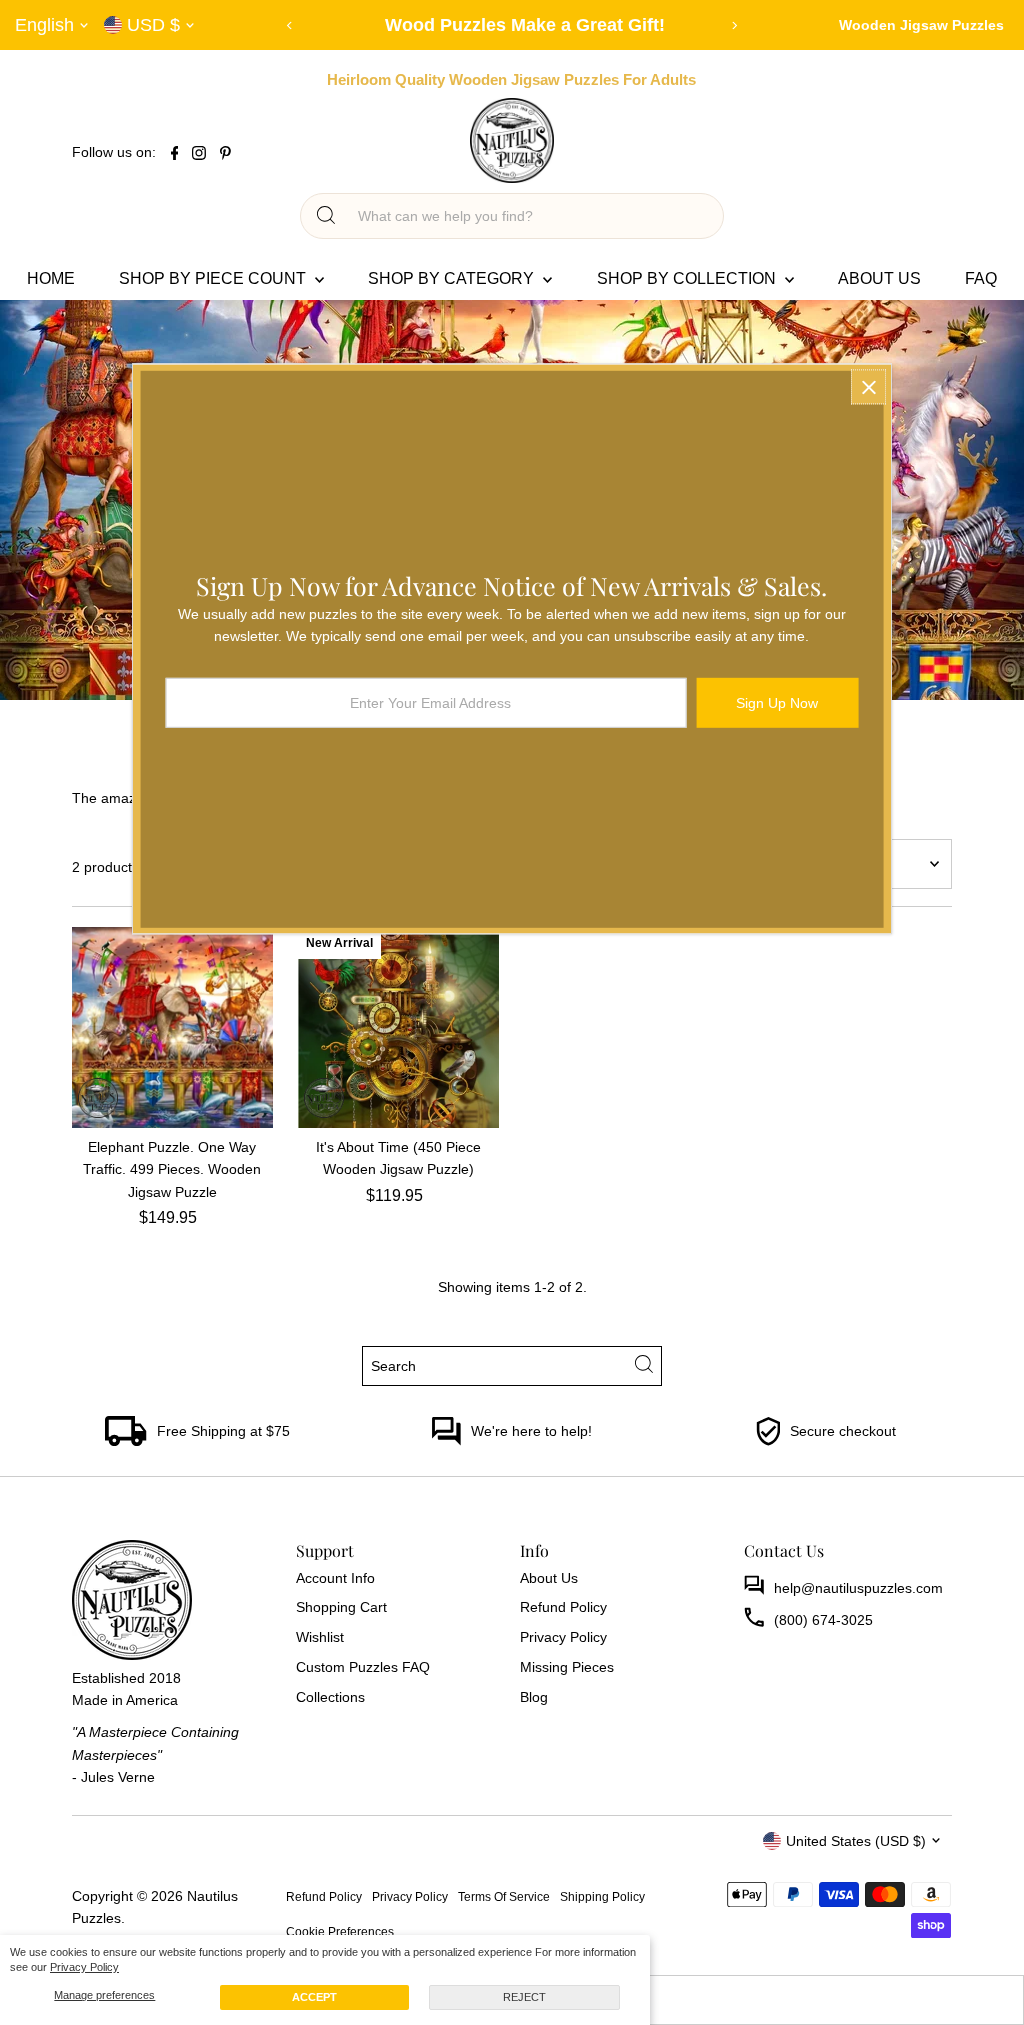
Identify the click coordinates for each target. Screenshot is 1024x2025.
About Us (879, 278)
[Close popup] (868, 387)
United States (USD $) (856, 1841)
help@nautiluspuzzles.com (858, 1588)
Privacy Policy (84, 1967)
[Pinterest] (225, 155)
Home (51, 278)
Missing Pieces (567, 1667)
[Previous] (290, 25)
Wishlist (320, 1637)
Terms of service (504, 1896)
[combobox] (529, 216)
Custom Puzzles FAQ (363, 1667)
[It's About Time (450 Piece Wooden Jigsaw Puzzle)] (398, 1027)
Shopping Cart (341, 1607)
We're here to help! (531, 1431)
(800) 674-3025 (823, 1620)
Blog (534, 1697)
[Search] (326, 216)
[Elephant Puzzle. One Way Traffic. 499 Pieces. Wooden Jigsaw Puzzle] (172, 1027)
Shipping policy (602, 1896)
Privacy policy (410, 1896)
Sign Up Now (777, 702)
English (44, 25)
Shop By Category (453, 278)
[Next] (734, 25)
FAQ (981, 278)
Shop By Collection (688, 278)
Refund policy (324, 1896)
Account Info (335, 1578)
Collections (330, 1697)
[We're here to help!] (446, 1441)
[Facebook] (175, 155)
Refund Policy (563, 1607)
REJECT (524, 1997)
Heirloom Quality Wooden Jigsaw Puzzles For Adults (511, 79)
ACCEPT (314, 1997)
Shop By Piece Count (214, 278)
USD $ (153, 25)
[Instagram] (199, 155)
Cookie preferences (340, 1931)
